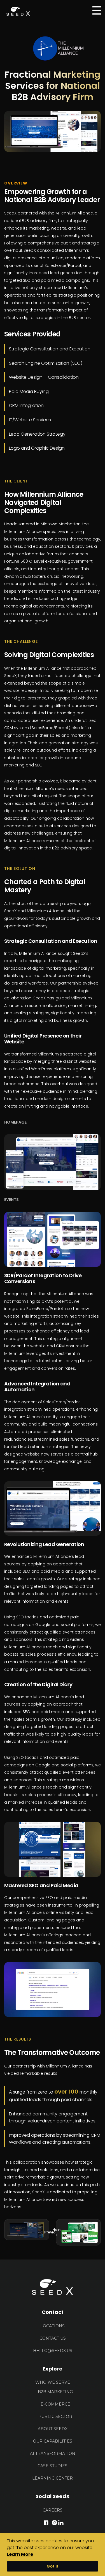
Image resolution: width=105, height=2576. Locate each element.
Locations (53, 2326)
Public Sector (55, 2416)
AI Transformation (53, 2453)
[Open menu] (97, 10)
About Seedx (53, 2429)
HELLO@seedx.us (53, 2351)
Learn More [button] (20, 2554)
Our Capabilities (53, 2441)
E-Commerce (55, 2404)
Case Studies (53, 2466)
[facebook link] (46, 2522)
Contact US (53, 2338)
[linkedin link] (61, 2522)
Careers (53, 2510)
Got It (53, 2566)
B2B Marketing (55, 2392)
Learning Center (53, 2478)
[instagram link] (54, 2522)
